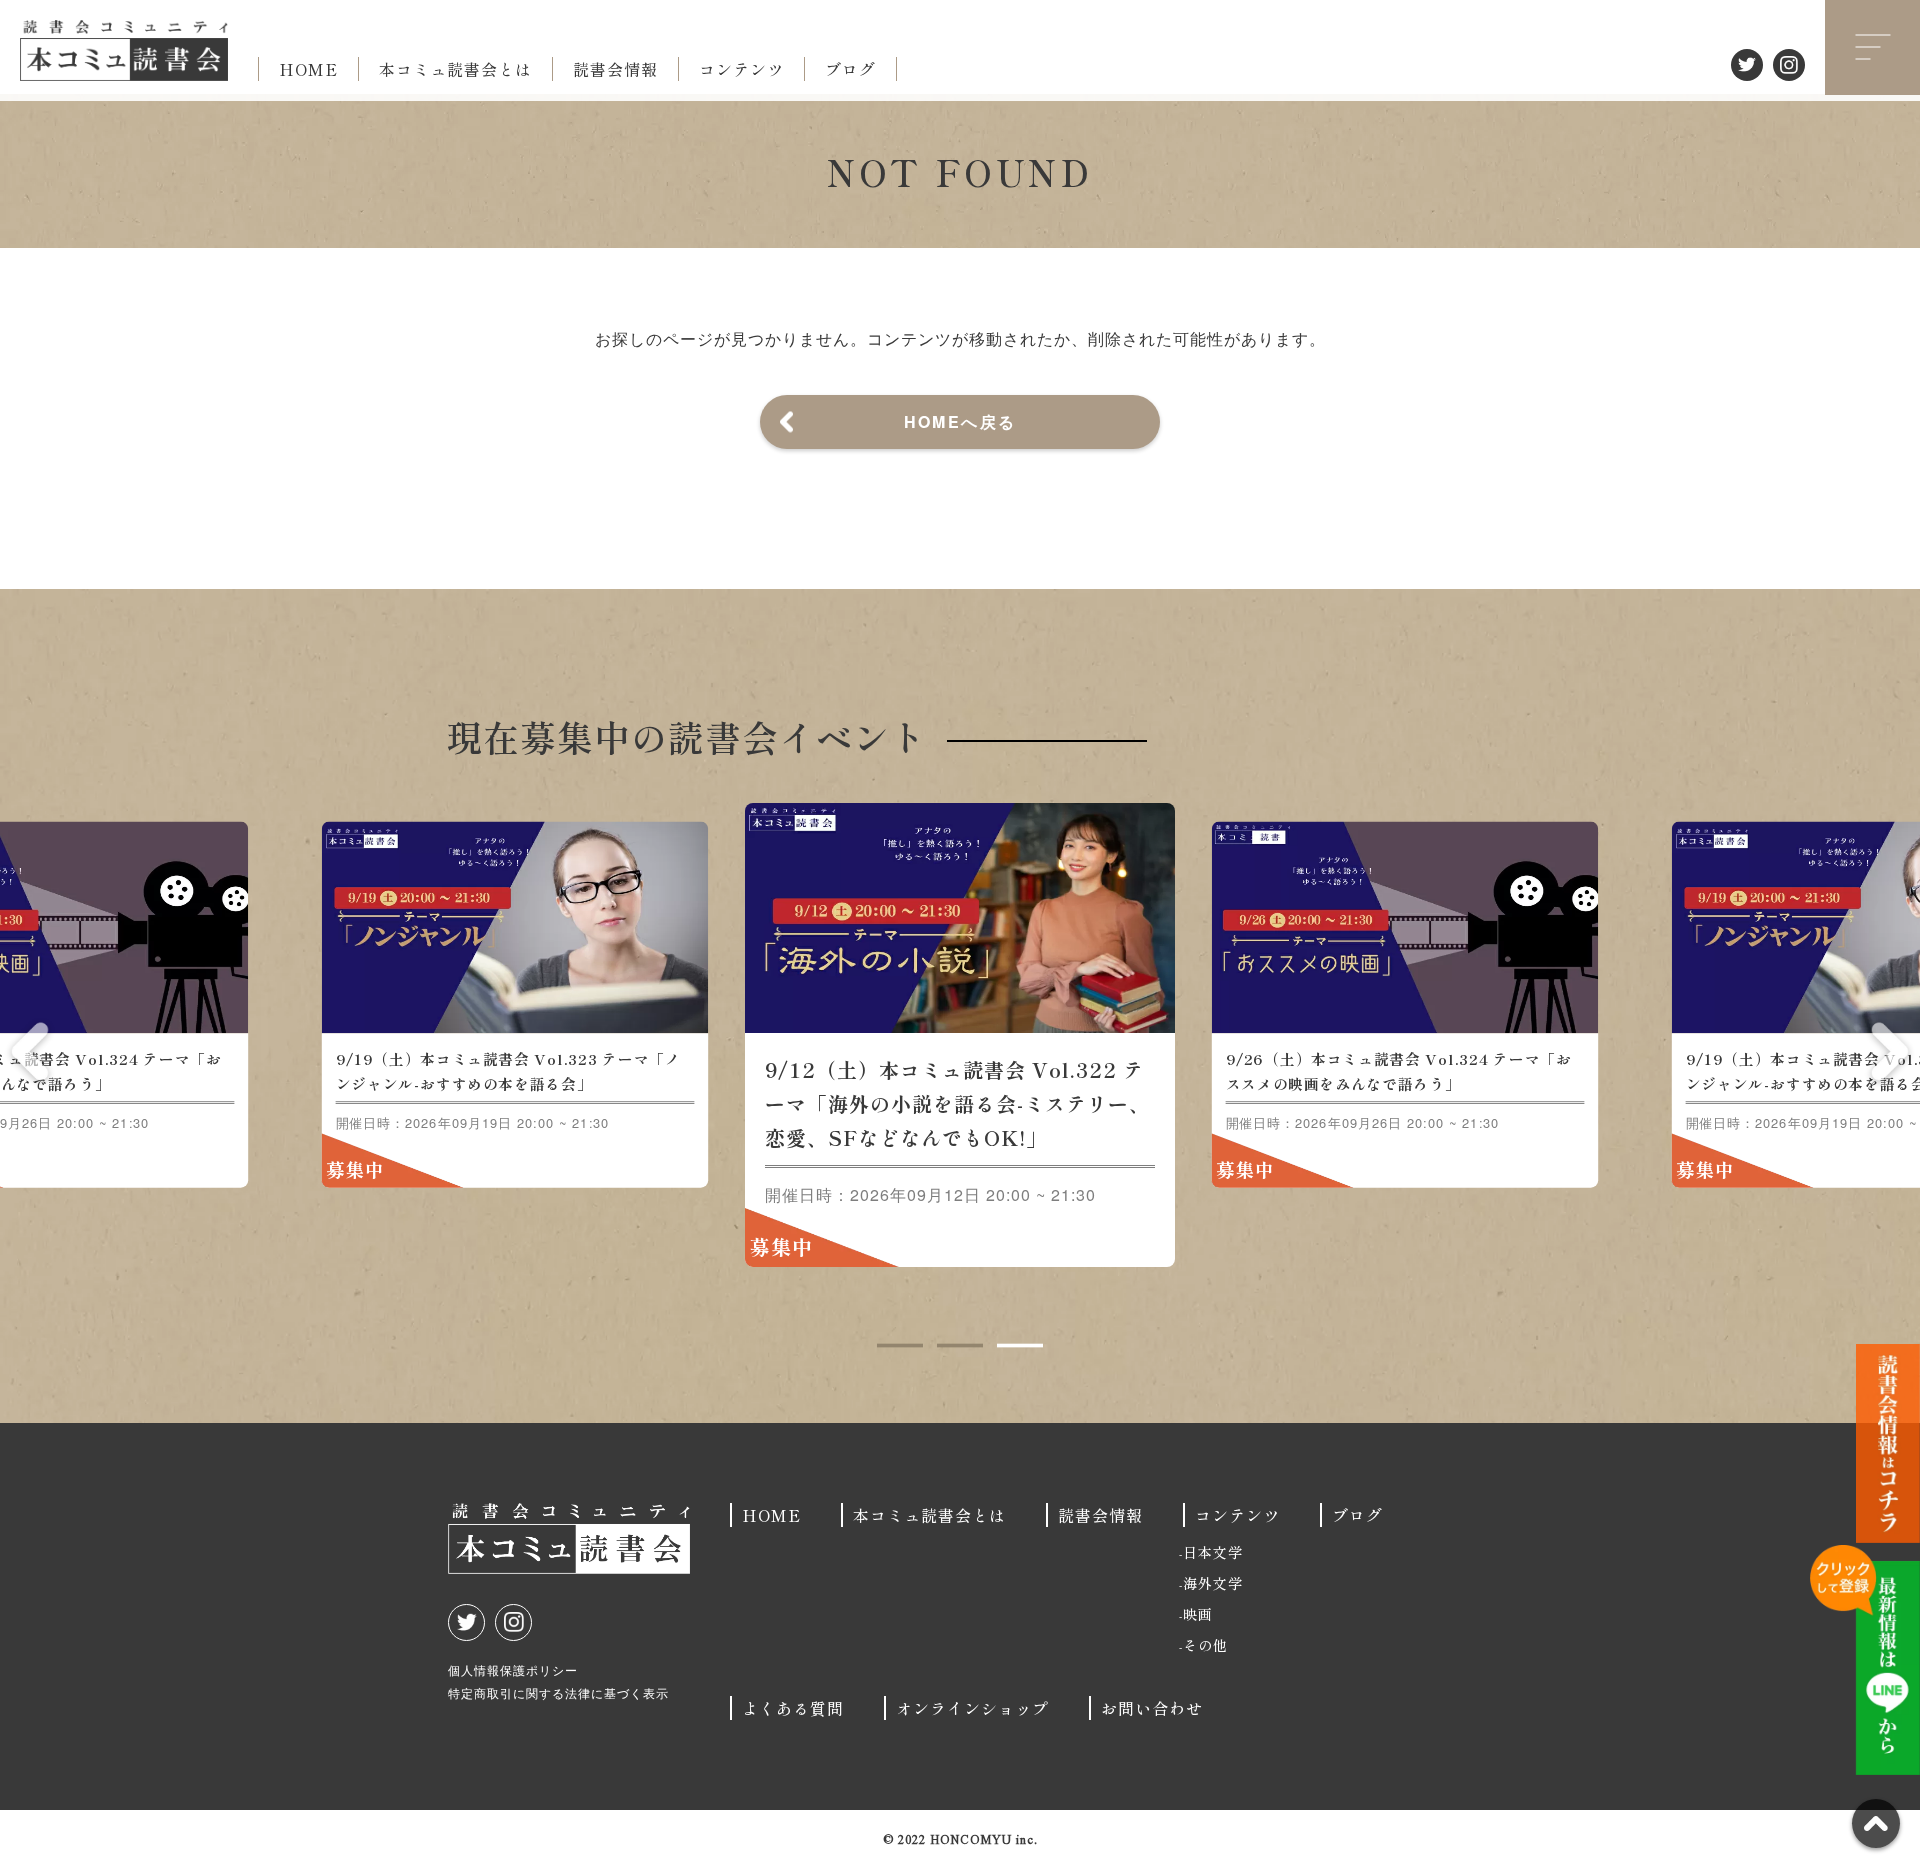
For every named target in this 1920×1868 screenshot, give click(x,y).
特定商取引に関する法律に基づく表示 (558, 1692)
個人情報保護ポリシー (513, 1669)
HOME (308, 69)
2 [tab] (960, 1346)
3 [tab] (1020, 1346)
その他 (1205, 1645)
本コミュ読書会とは (455, 69)
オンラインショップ (972, 1708)
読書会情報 (615, 69)
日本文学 (1213, 1552)
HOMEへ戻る (960, 421)
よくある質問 (793, 1708)
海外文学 (1213, 1583)
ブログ (850, 69)
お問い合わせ (1152, 1708)
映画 (1198, 1614)
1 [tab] (900, 1346)
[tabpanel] (960, 1035)
